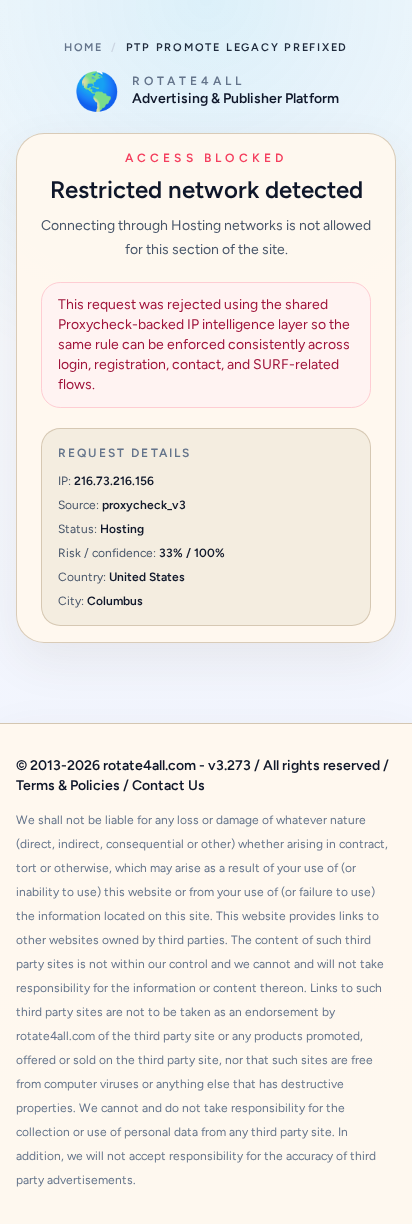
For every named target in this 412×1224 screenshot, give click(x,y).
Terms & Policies (68, 785)
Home (83, 47)
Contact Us (168, 785)
